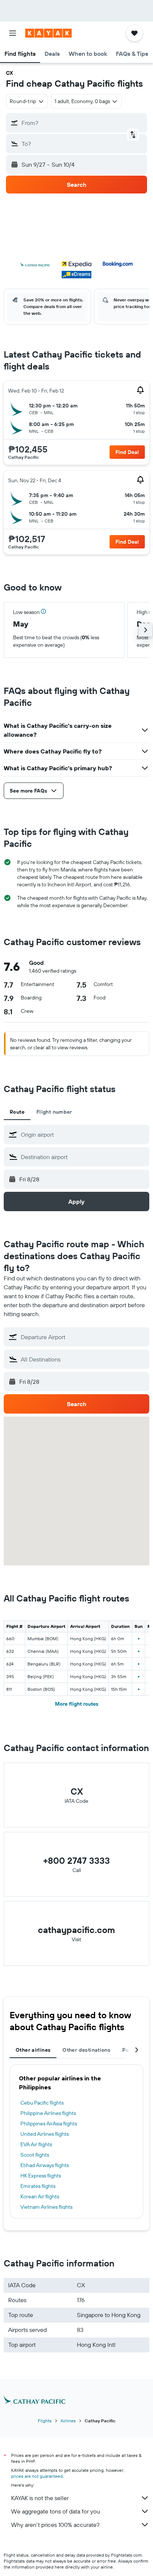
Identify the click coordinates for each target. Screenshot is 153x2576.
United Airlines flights (45, 2134)
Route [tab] (17, 1112)
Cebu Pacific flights (42, 2103)
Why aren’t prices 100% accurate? (55, 2525)
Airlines (68, 2421)
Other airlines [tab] (33, 2050)
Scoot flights (35, 2155)
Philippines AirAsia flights (49, 2124)
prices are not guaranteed (37, 2476)
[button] (13, 33)
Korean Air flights (40, 2196)
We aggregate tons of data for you (56, 2511)
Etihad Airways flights (45, 2165)
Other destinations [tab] (86, 2050)
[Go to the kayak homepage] (48, 33)
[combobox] (83, 1135)
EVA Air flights (36, 2144)
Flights (45, 2421)
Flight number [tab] (54, 1112)
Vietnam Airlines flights (46, 2207)
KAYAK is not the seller (40, 2498)
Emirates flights (38, 2186)
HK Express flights (41, 2176)
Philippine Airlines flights (48, 2113)
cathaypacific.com (76, 1930)
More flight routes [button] (77, 1704)
